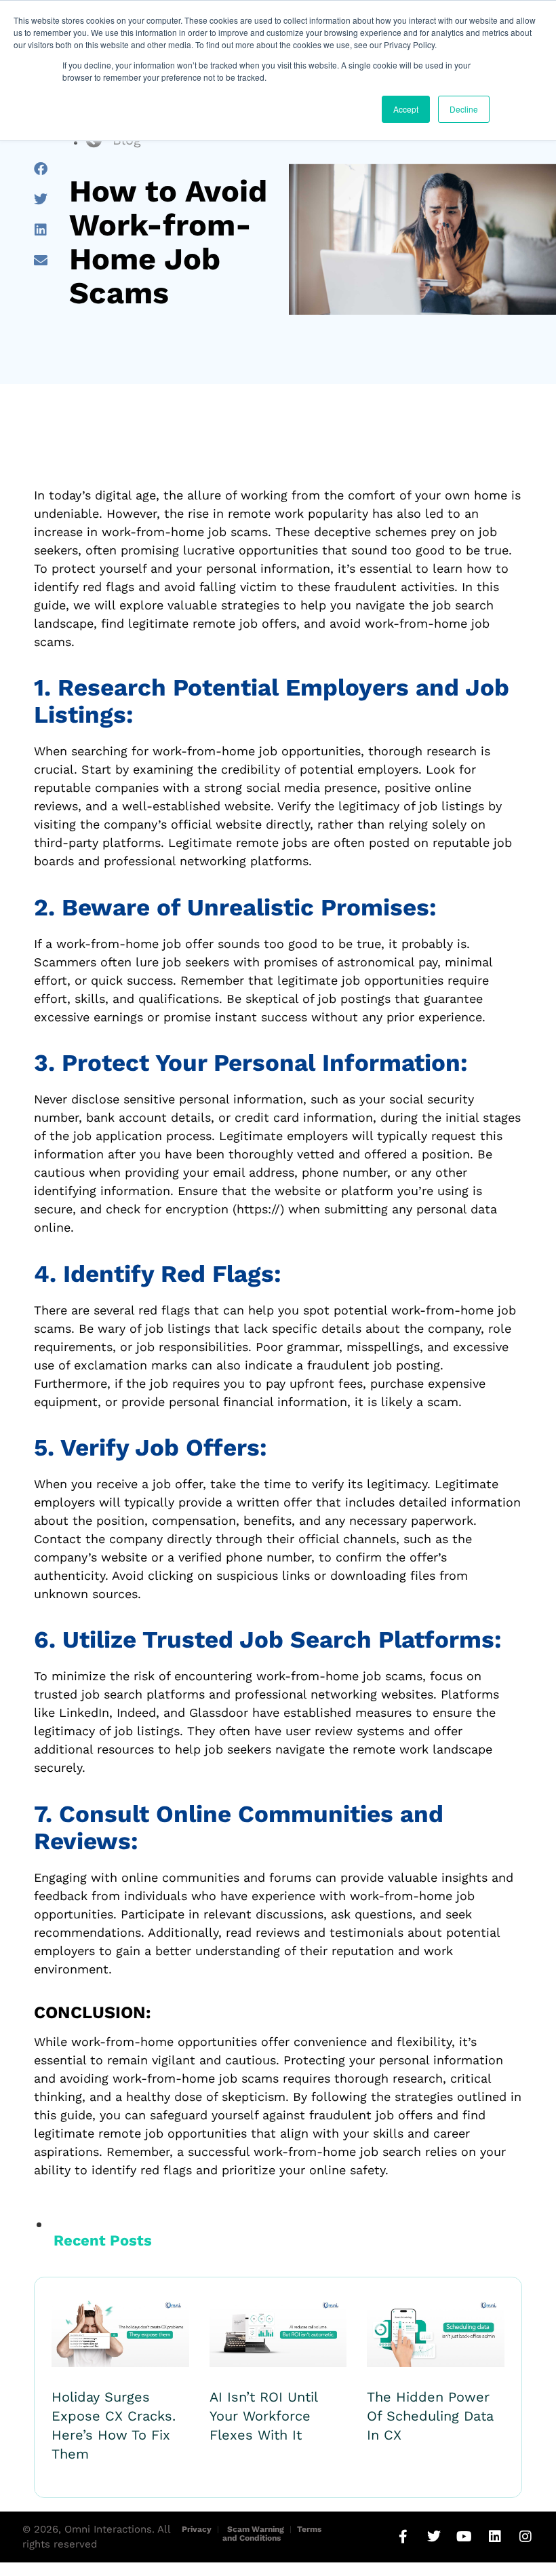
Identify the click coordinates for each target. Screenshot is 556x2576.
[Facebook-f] (403, 2537)
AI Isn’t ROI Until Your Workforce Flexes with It (263, 2416)
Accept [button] (406, 109)
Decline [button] (464, 109)
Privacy (197, 2529)
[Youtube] (464, 2537)
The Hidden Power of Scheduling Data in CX (430, 2416)
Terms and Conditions (272, 2534)
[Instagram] (525, 2537)
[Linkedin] (495, 2537)
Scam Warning (256, 2529)
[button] (40, 169)
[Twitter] (434, 2537)
